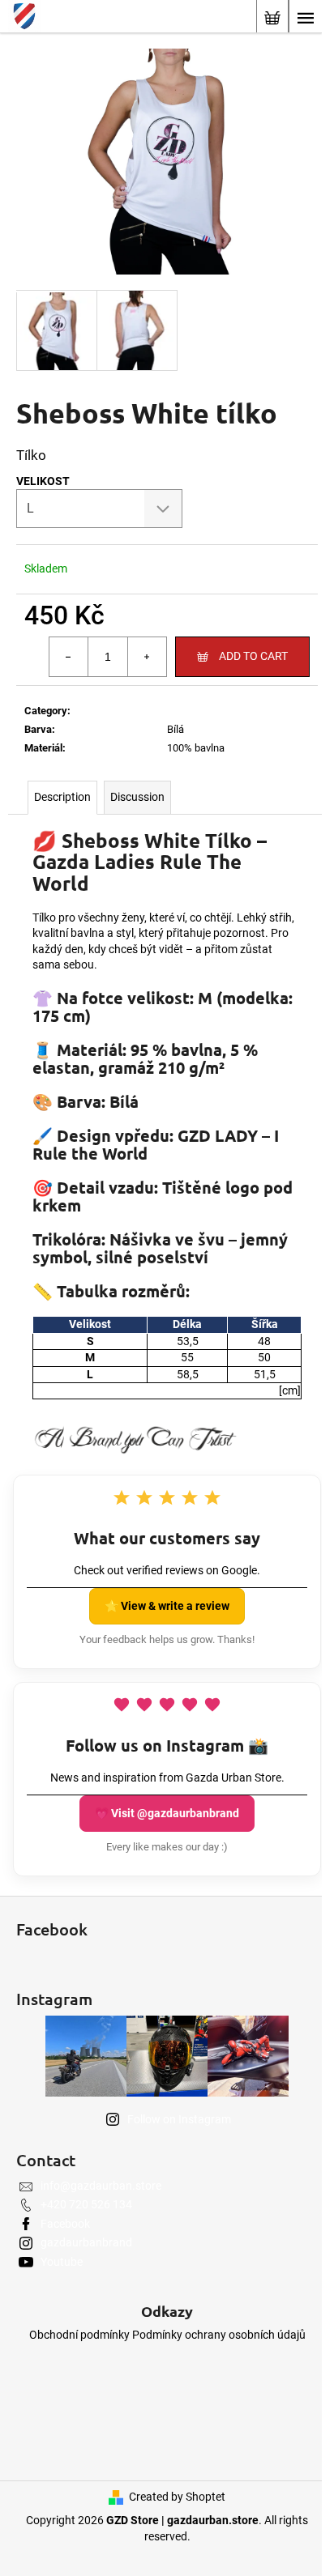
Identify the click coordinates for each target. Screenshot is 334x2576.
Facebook (65, 2224)
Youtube (62, 2262)
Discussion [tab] (137, 797)
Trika (179, 711)
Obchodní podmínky (79, 2335)
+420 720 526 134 (86, 2204)
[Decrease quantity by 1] (69, 657)
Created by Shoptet (177, 2497)
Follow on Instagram (179, 2119)
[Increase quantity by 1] (147, 657)
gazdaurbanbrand (86, 2242)
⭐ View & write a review (167, 1606)
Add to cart (253, 656)
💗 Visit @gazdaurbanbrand (167, 1813)
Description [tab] (62, 797)
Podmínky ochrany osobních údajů (219, 2335)
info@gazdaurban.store (101, 2186)
